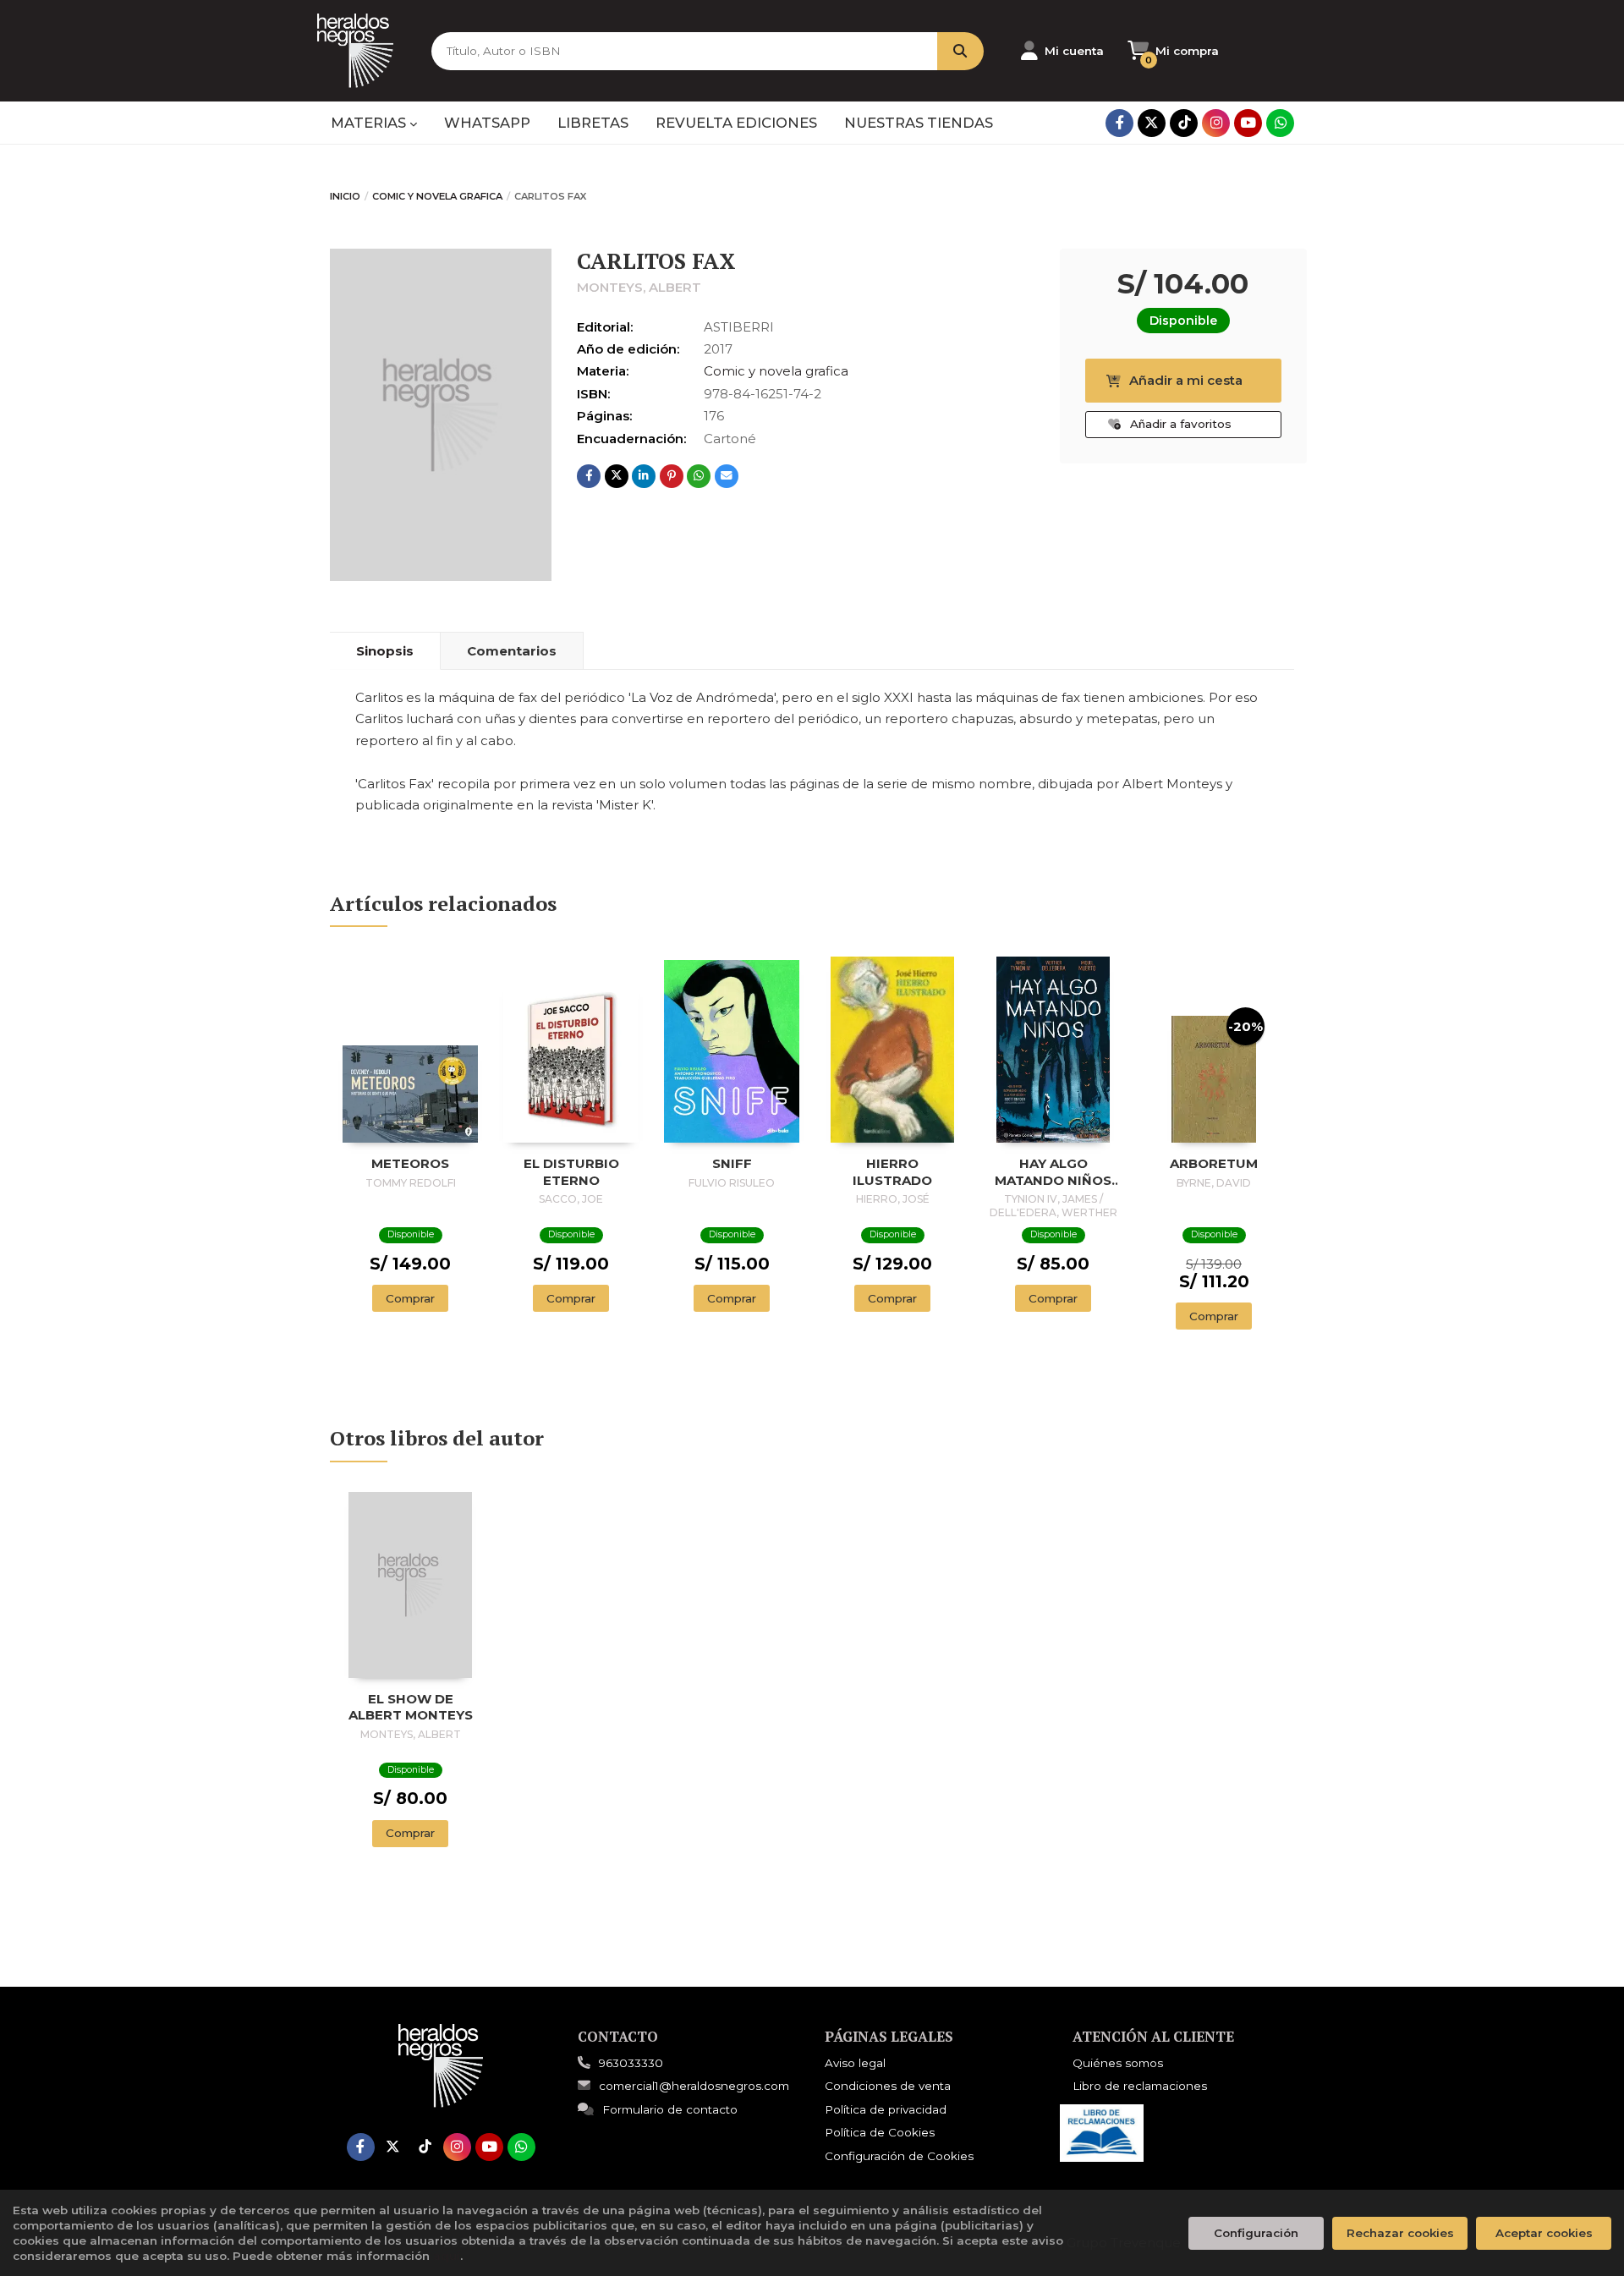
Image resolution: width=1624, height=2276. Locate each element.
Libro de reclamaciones (1140, 2086)
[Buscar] (960, 51)
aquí (447, 2256)
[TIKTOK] (1184, 123)
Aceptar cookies (1544, 2233)
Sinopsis (385, 651)
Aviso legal (855, 2063)
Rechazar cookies (1400, 2233)
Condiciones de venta (888, 2086)
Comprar (410, 1298)
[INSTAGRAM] (1216, 123)
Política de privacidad (886, 2109)
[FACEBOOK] (1119, 123)
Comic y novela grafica (437, 196)
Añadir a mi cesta (1186, 380)
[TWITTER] (1152, 123)
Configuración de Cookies (899, 2156)
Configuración (1256, 2233)
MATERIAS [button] (370, 123)
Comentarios (512, 651)
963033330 (631, 2063)
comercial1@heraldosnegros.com (694, 2086)
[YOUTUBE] (1248, 123)
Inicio (345, 196)
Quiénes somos (1118, 2063)
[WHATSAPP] (1280, 123)
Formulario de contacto (670, 2109)
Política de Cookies (880, 2132)
